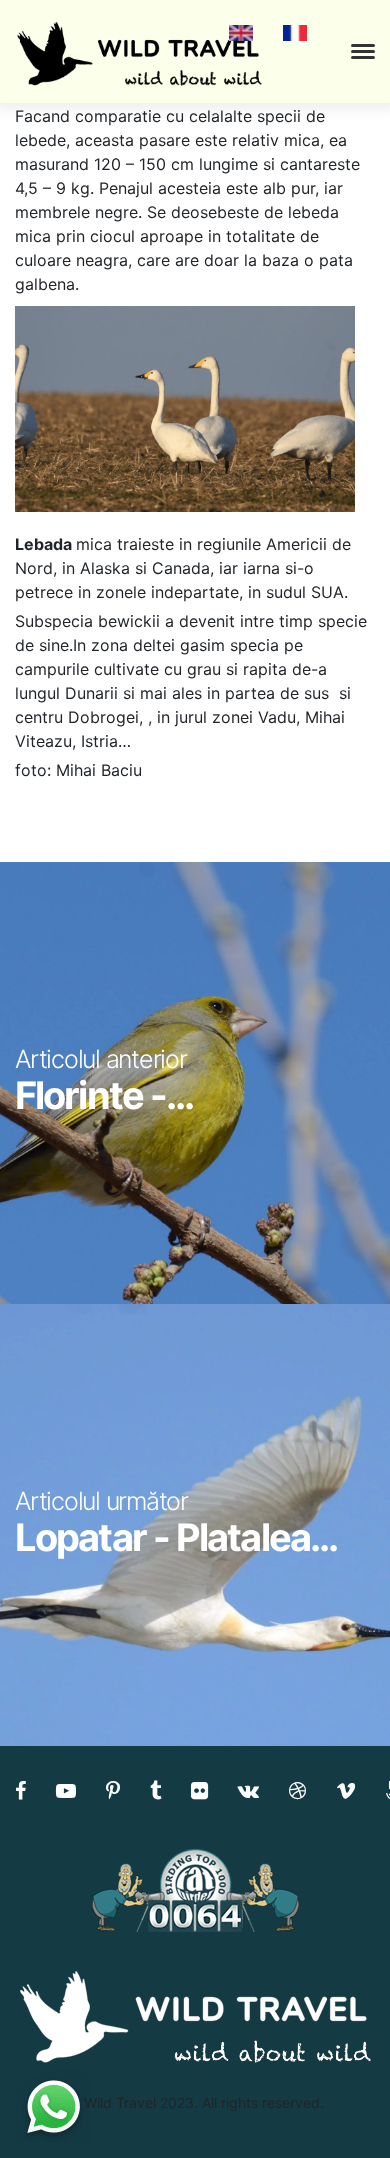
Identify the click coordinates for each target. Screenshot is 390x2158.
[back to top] (334, 2103)
